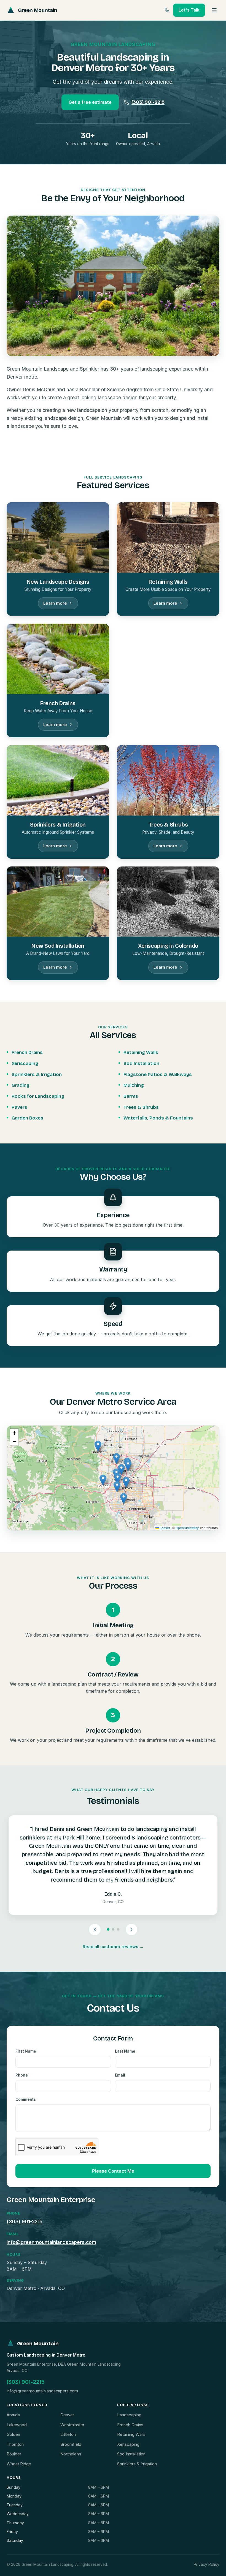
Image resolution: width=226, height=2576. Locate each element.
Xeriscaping (25, 1063)
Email (120, 2075)
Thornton (15, 2444)
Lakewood (17, 2425)
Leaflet (164, 1528)
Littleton (68, 2434)
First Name (26, 2051)
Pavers (19, 1107)
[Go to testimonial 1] (108, 1929)
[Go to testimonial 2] (113, 1929)
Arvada (13, 2415)
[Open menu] (214, 10)
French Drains (27, 1052)
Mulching (134, 1085)
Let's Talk (189, 10)
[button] (126, 1482)
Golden (13, 2434)
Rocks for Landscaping (38, 1096)
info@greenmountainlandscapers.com (51, 2242)
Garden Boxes (27, 1118)
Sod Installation (141, 1063)
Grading (21, 1085)
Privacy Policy (207, 2564)
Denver (67, 2415)
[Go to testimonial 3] (118, 1929)
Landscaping (129, 2415)
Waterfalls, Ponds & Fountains (158, 1118)
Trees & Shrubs (141, 1107)
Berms (131, 1096)
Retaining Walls (141, 1052)
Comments (26, 2099)
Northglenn (71, 2454)
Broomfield (71, 2444)
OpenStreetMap (187, 1528)
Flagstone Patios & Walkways (158, 1074)
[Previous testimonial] (95, 1930)
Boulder (14, 2454)
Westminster (72, 2425)
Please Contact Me (113, 2171)
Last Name (125, 2051)
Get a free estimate (90, 102)
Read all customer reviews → (113, 1947)
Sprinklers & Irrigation (37, 1074)
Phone (22, 2075)
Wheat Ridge (19, 2464)
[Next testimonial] (131, 1930)
